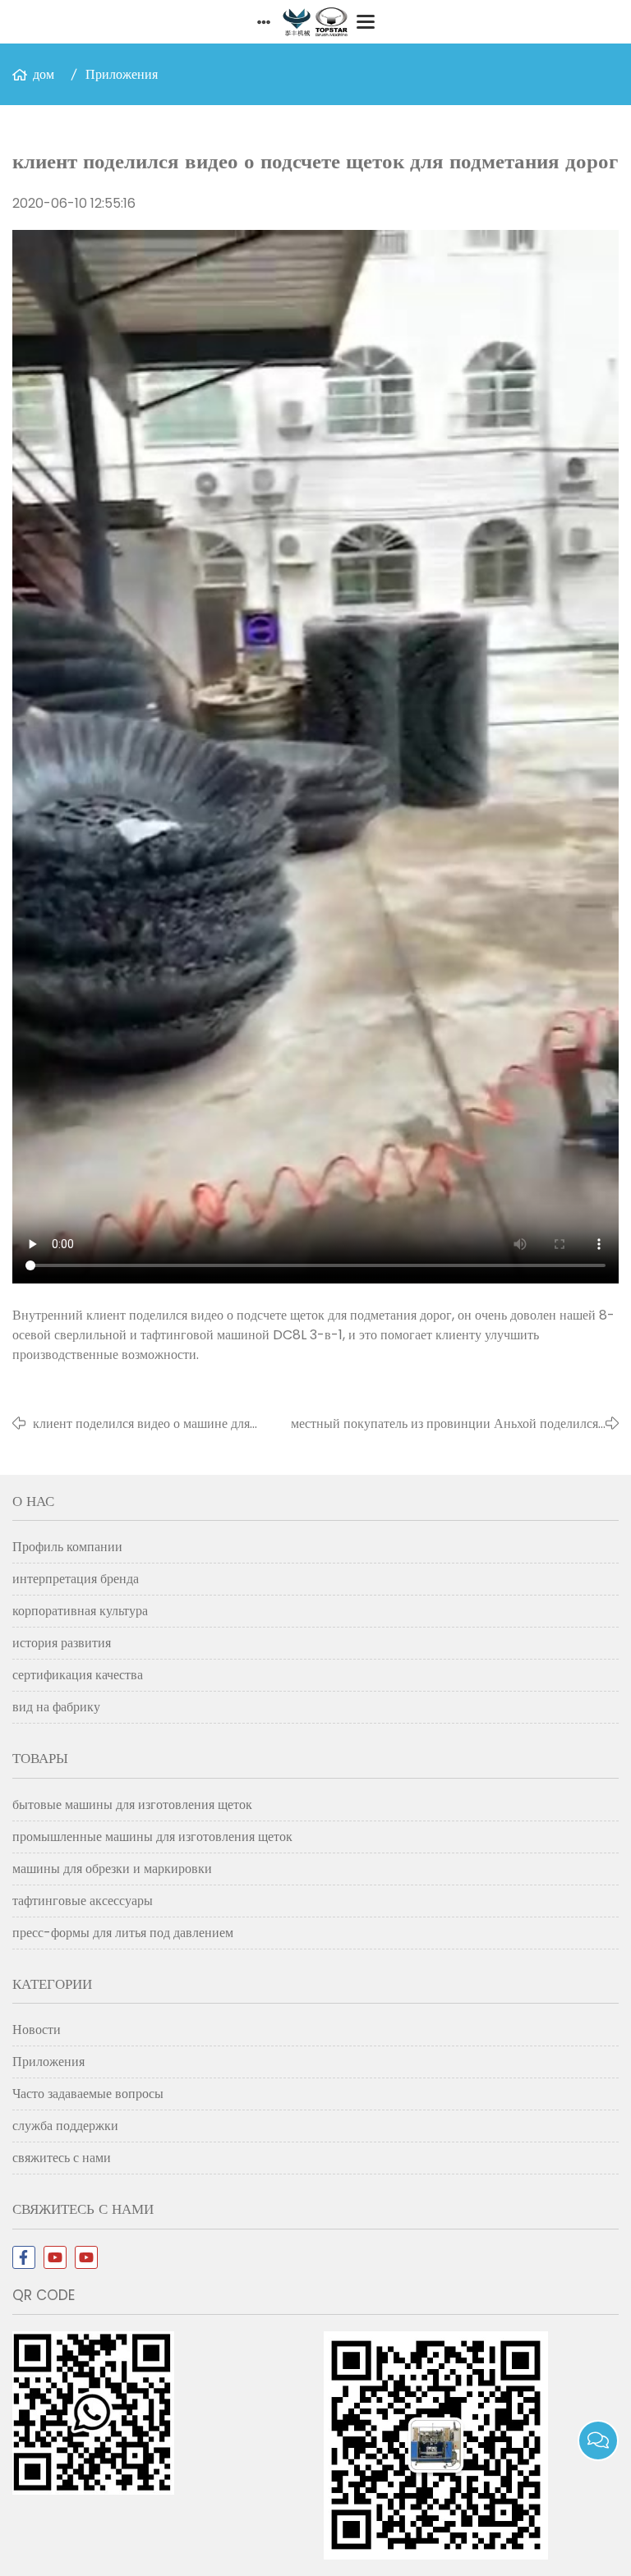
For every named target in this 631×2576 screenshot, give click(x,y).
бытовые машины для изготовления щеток (132, 1805)
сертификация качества (78, 1675)
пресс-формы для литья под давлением (123, 1933)
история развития (62, 1643)
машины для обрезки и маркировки (112, 1869)
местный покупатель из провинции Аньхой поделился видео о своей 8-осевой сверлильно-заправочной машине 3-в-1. (433, 1424)
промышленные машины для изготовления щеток (152, 1837)
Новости (37, 2030)
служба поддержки (65, 2126)
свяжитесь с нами (62, 2158)
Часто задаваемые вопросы (88, 2094)
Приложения (122, 74)
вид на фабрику (56, 1707)
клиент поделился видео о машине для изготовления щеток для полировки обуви (141, 1424)
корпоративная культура (80, 1611)
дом (44, 74)
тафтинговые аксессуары (83, 1901)
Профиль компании (67, 1547)
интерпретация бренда (76, 1579)
